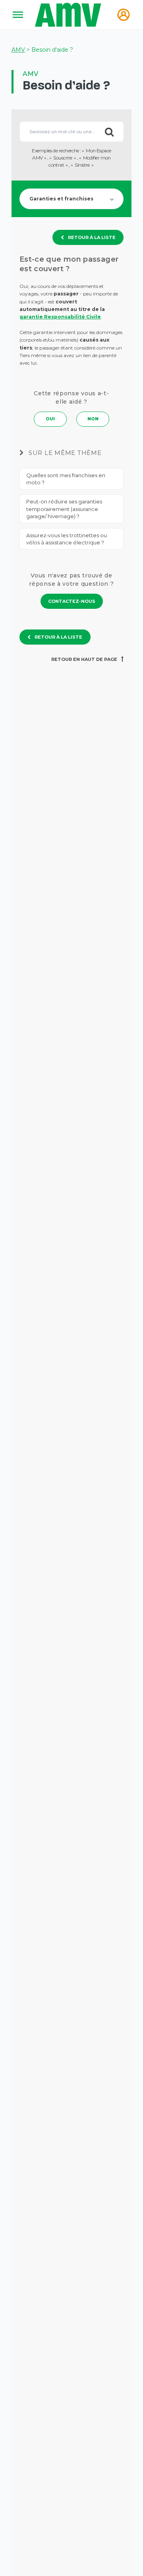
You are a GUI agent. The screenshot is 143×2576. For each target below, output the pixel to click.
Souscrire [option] (63, 158)
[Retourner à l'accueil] (69, 15)
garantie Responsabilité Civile (60, 317)
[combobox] (71, 132)
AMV (18, 50)
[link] (72, 601)
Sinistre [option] (82, 165)
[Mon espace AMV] (124, 15)
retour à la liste (92, 237)
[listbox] (72, 158)
